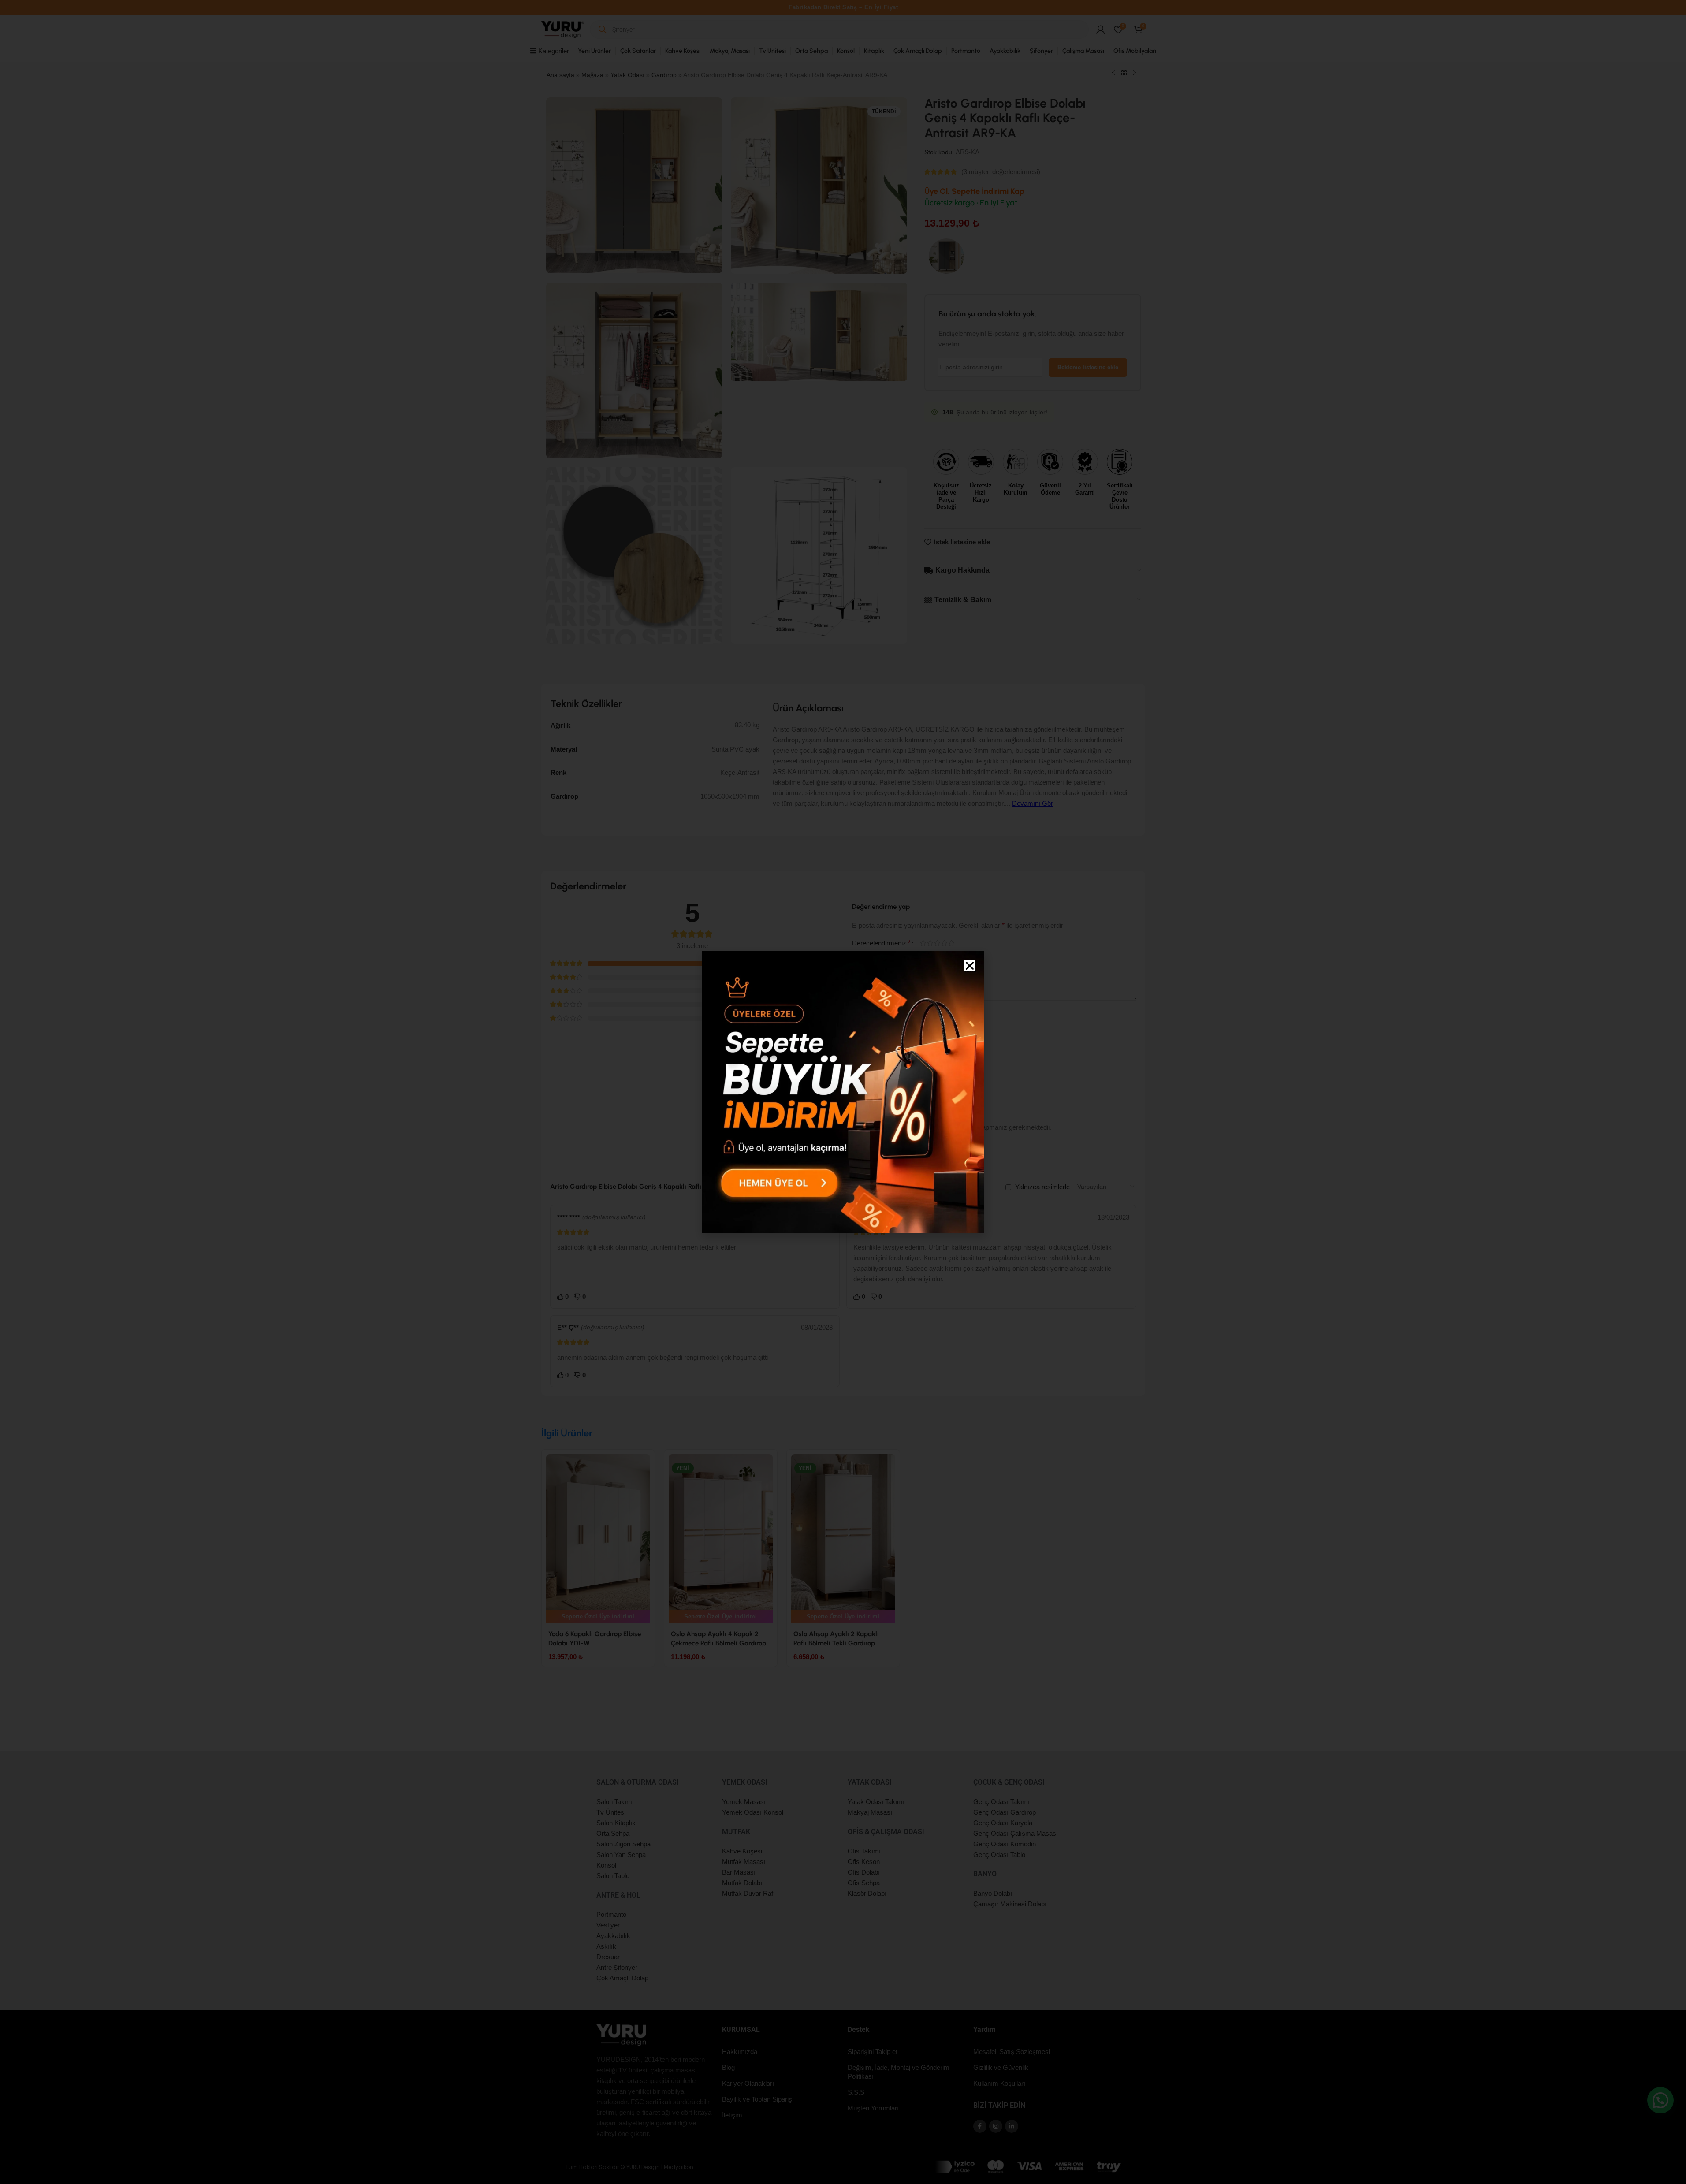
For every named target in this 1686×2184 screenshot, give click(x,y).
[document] (843, 1092)
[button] (970, 966)
